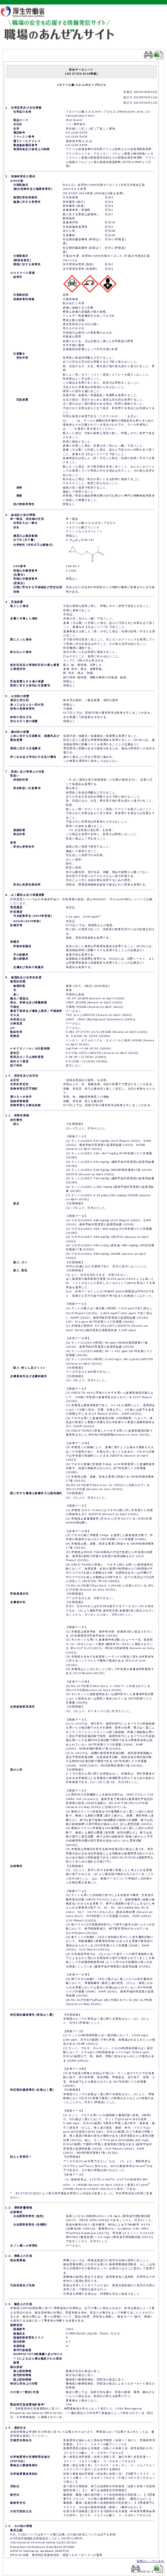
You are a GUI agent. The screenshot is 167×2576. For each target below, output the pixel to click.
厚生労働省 (27, 11)
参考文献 (16, 2530)
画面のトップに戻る (151, 2561)
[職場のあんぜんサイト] (59, 25)
